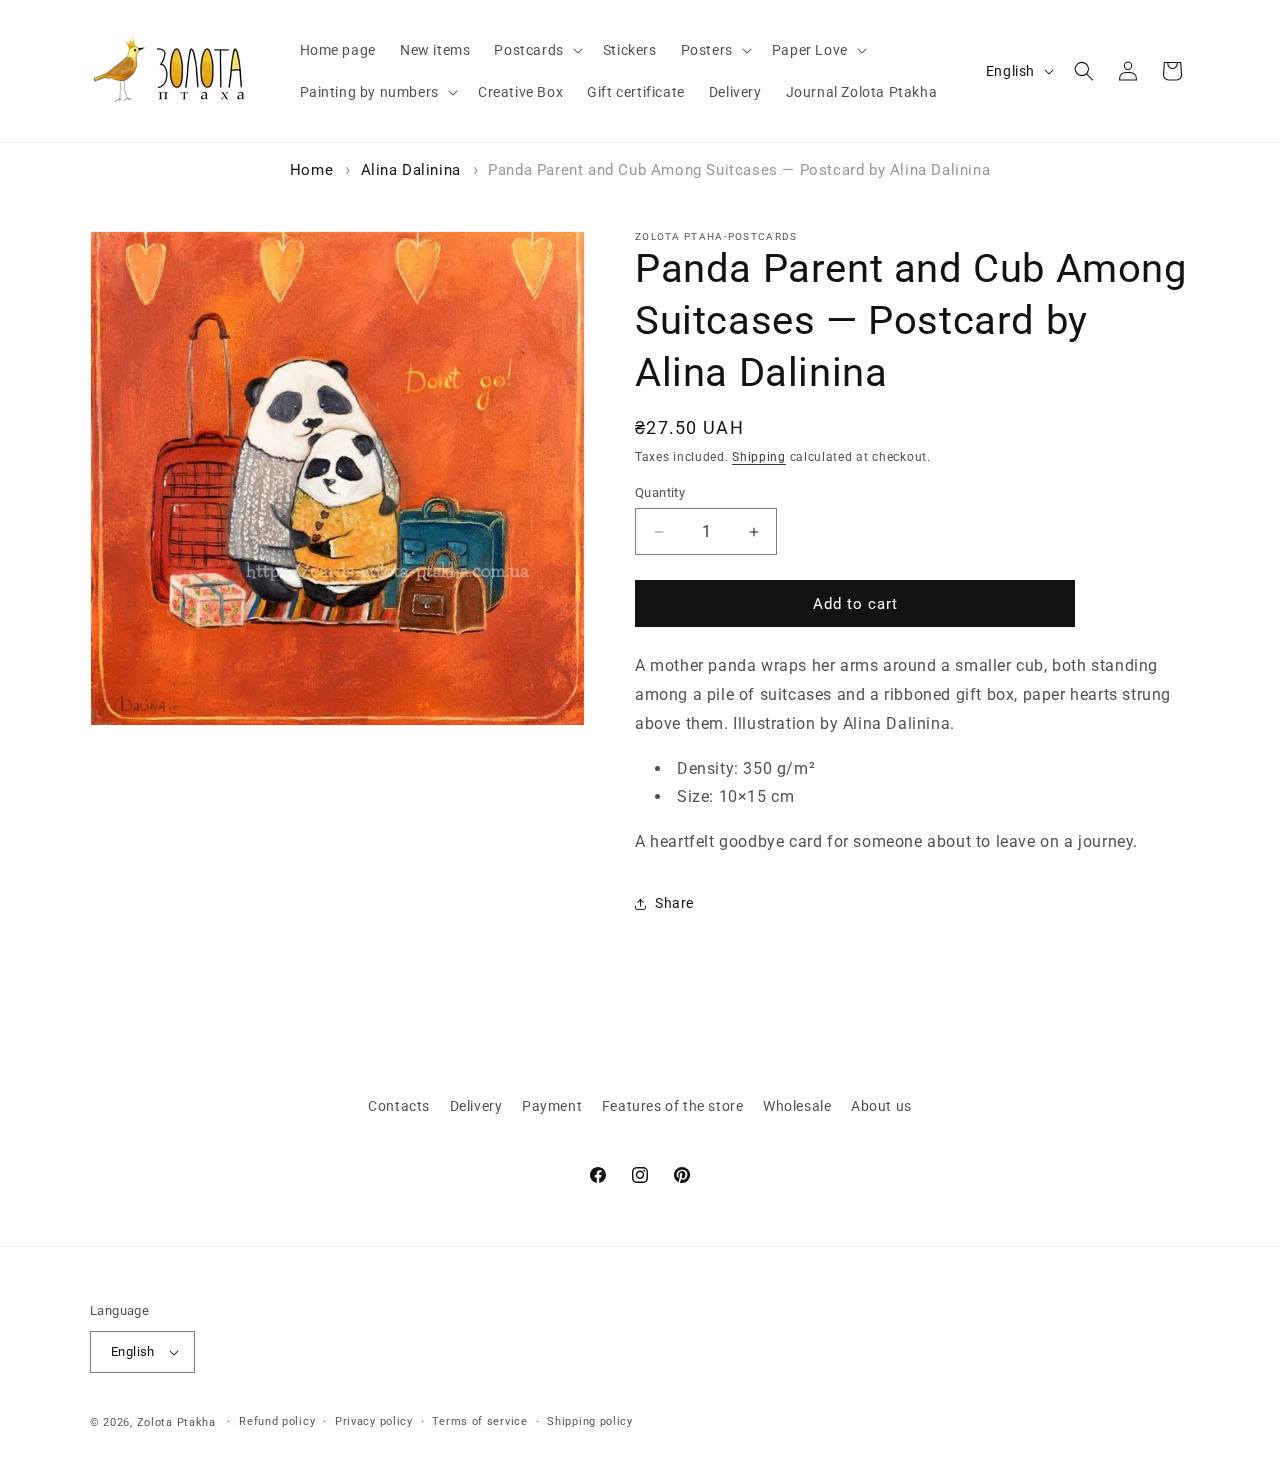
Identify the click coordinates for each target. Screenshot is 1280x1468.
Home (311, 170)
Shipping (759, 457)
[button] (536, 50)
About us (881, 1106)
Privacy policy (374, 1421)
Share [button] (674, 903)
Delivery (476, 1106)
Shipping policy (590, 1421)
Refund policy (277, 1421)
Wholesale (797, 1106)
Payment (552, 1106)
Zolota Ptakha (176, 1422)
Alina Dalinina (411, 170)
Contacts (399, 1106)
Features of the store (673, 1106)
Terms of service (479, 1421)
